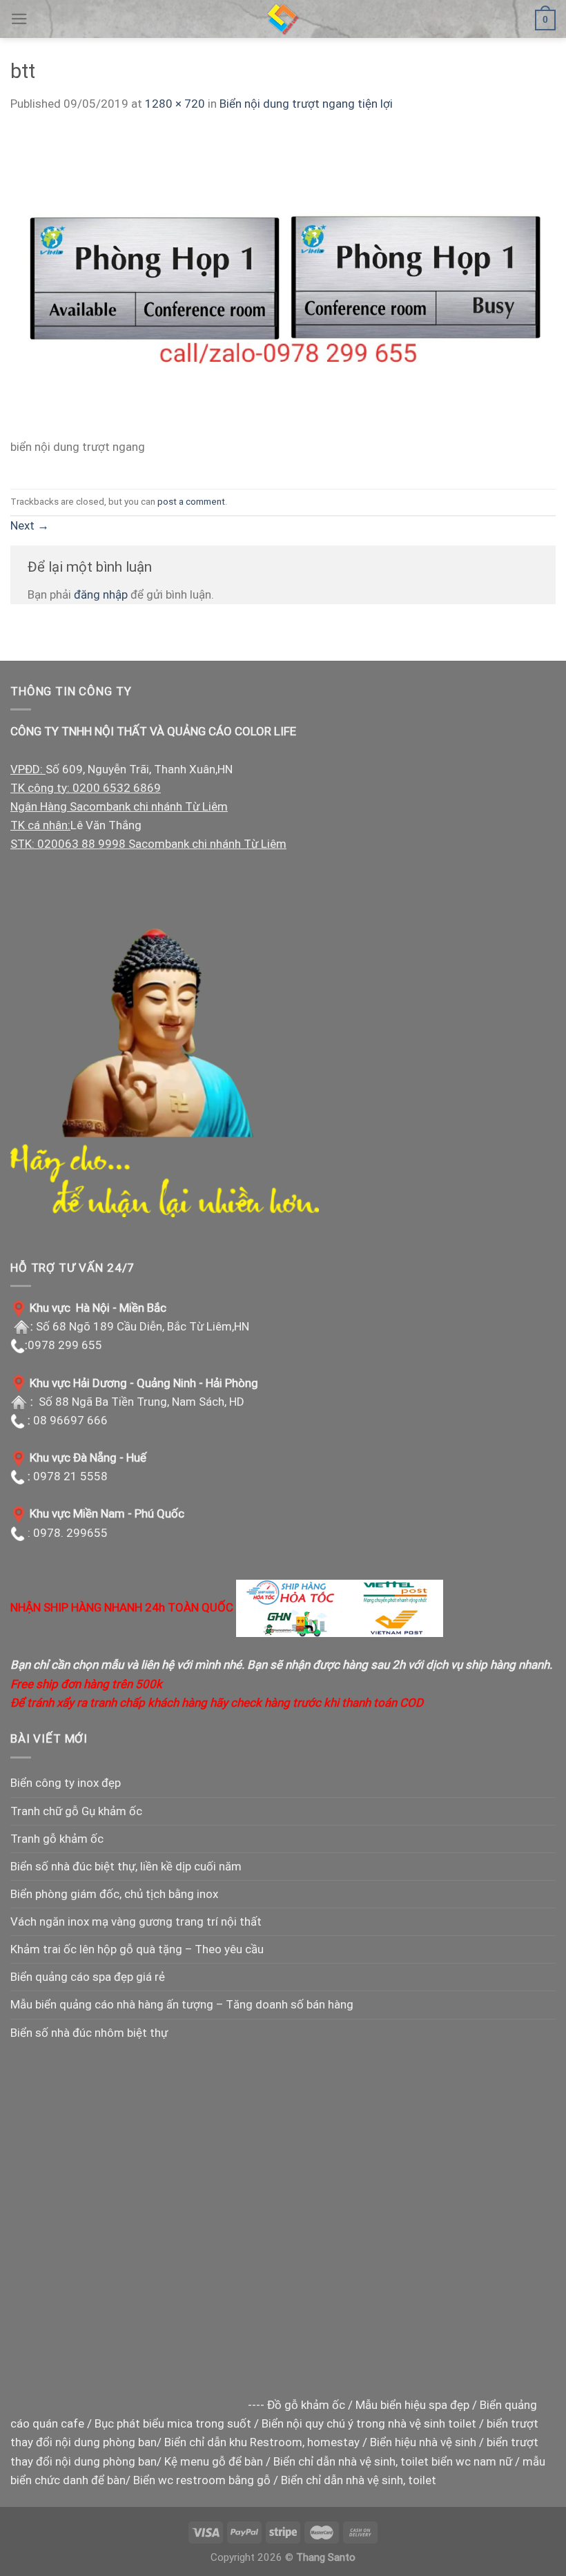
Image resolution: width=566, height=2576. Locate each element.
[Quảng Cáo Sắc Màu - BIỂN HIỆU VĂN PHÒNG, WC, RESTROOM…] (283, 19)
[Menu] (19, 19)
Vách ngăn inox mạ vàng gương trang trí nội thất (136, 1921)
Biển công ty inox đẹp (66, 1783)
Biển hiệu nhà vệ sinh (423, 2442)
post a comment (191, 501)
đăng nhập (101, 594)
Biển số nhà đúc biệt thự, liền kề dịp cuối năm (126, 1866)
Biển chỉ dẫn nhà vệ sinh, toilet (351, 2461)
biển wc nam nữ (472, 2461)
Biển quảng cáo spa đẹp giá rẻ (88, 1977)
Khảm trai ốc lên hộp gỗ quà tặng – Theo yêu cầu (137, 1949)
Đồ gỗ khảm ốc (306, 2405)
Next (30, 525)
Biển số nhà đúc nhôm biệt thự (89, 2033)
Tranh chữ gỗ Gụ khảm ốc (76, 1811)
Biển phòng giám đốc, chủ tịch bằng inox (114, 1894)
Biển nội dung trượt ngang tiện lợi (306, 104)
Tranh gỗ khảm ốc (57, 1839)
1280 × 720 (175, 104)
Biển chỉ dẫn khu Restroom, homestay (262, 2442)
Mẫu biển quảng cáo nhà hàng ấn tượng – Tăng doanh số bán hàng (182, 2004)
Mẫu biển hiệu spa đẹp (412, 2405)
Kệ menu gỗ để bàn (214, 2461)
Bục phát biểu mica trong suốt (173, 2423)
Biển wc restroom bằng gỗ (202, 2480)
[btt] (283, 283)
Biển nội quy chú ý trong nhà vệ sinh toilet (369, 2423)
